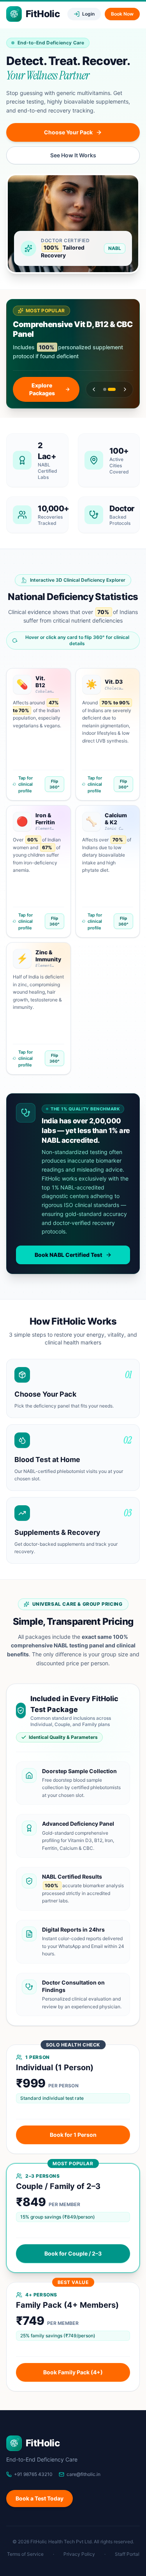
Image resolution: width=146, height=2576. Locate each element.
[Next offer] (125, 389)
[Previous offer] (94, 389)
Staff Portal (127, 2554)
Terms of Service (25, 2554)
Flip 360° (55, 784)
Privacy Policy (79, 2554)
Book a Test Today (40, 2498)
